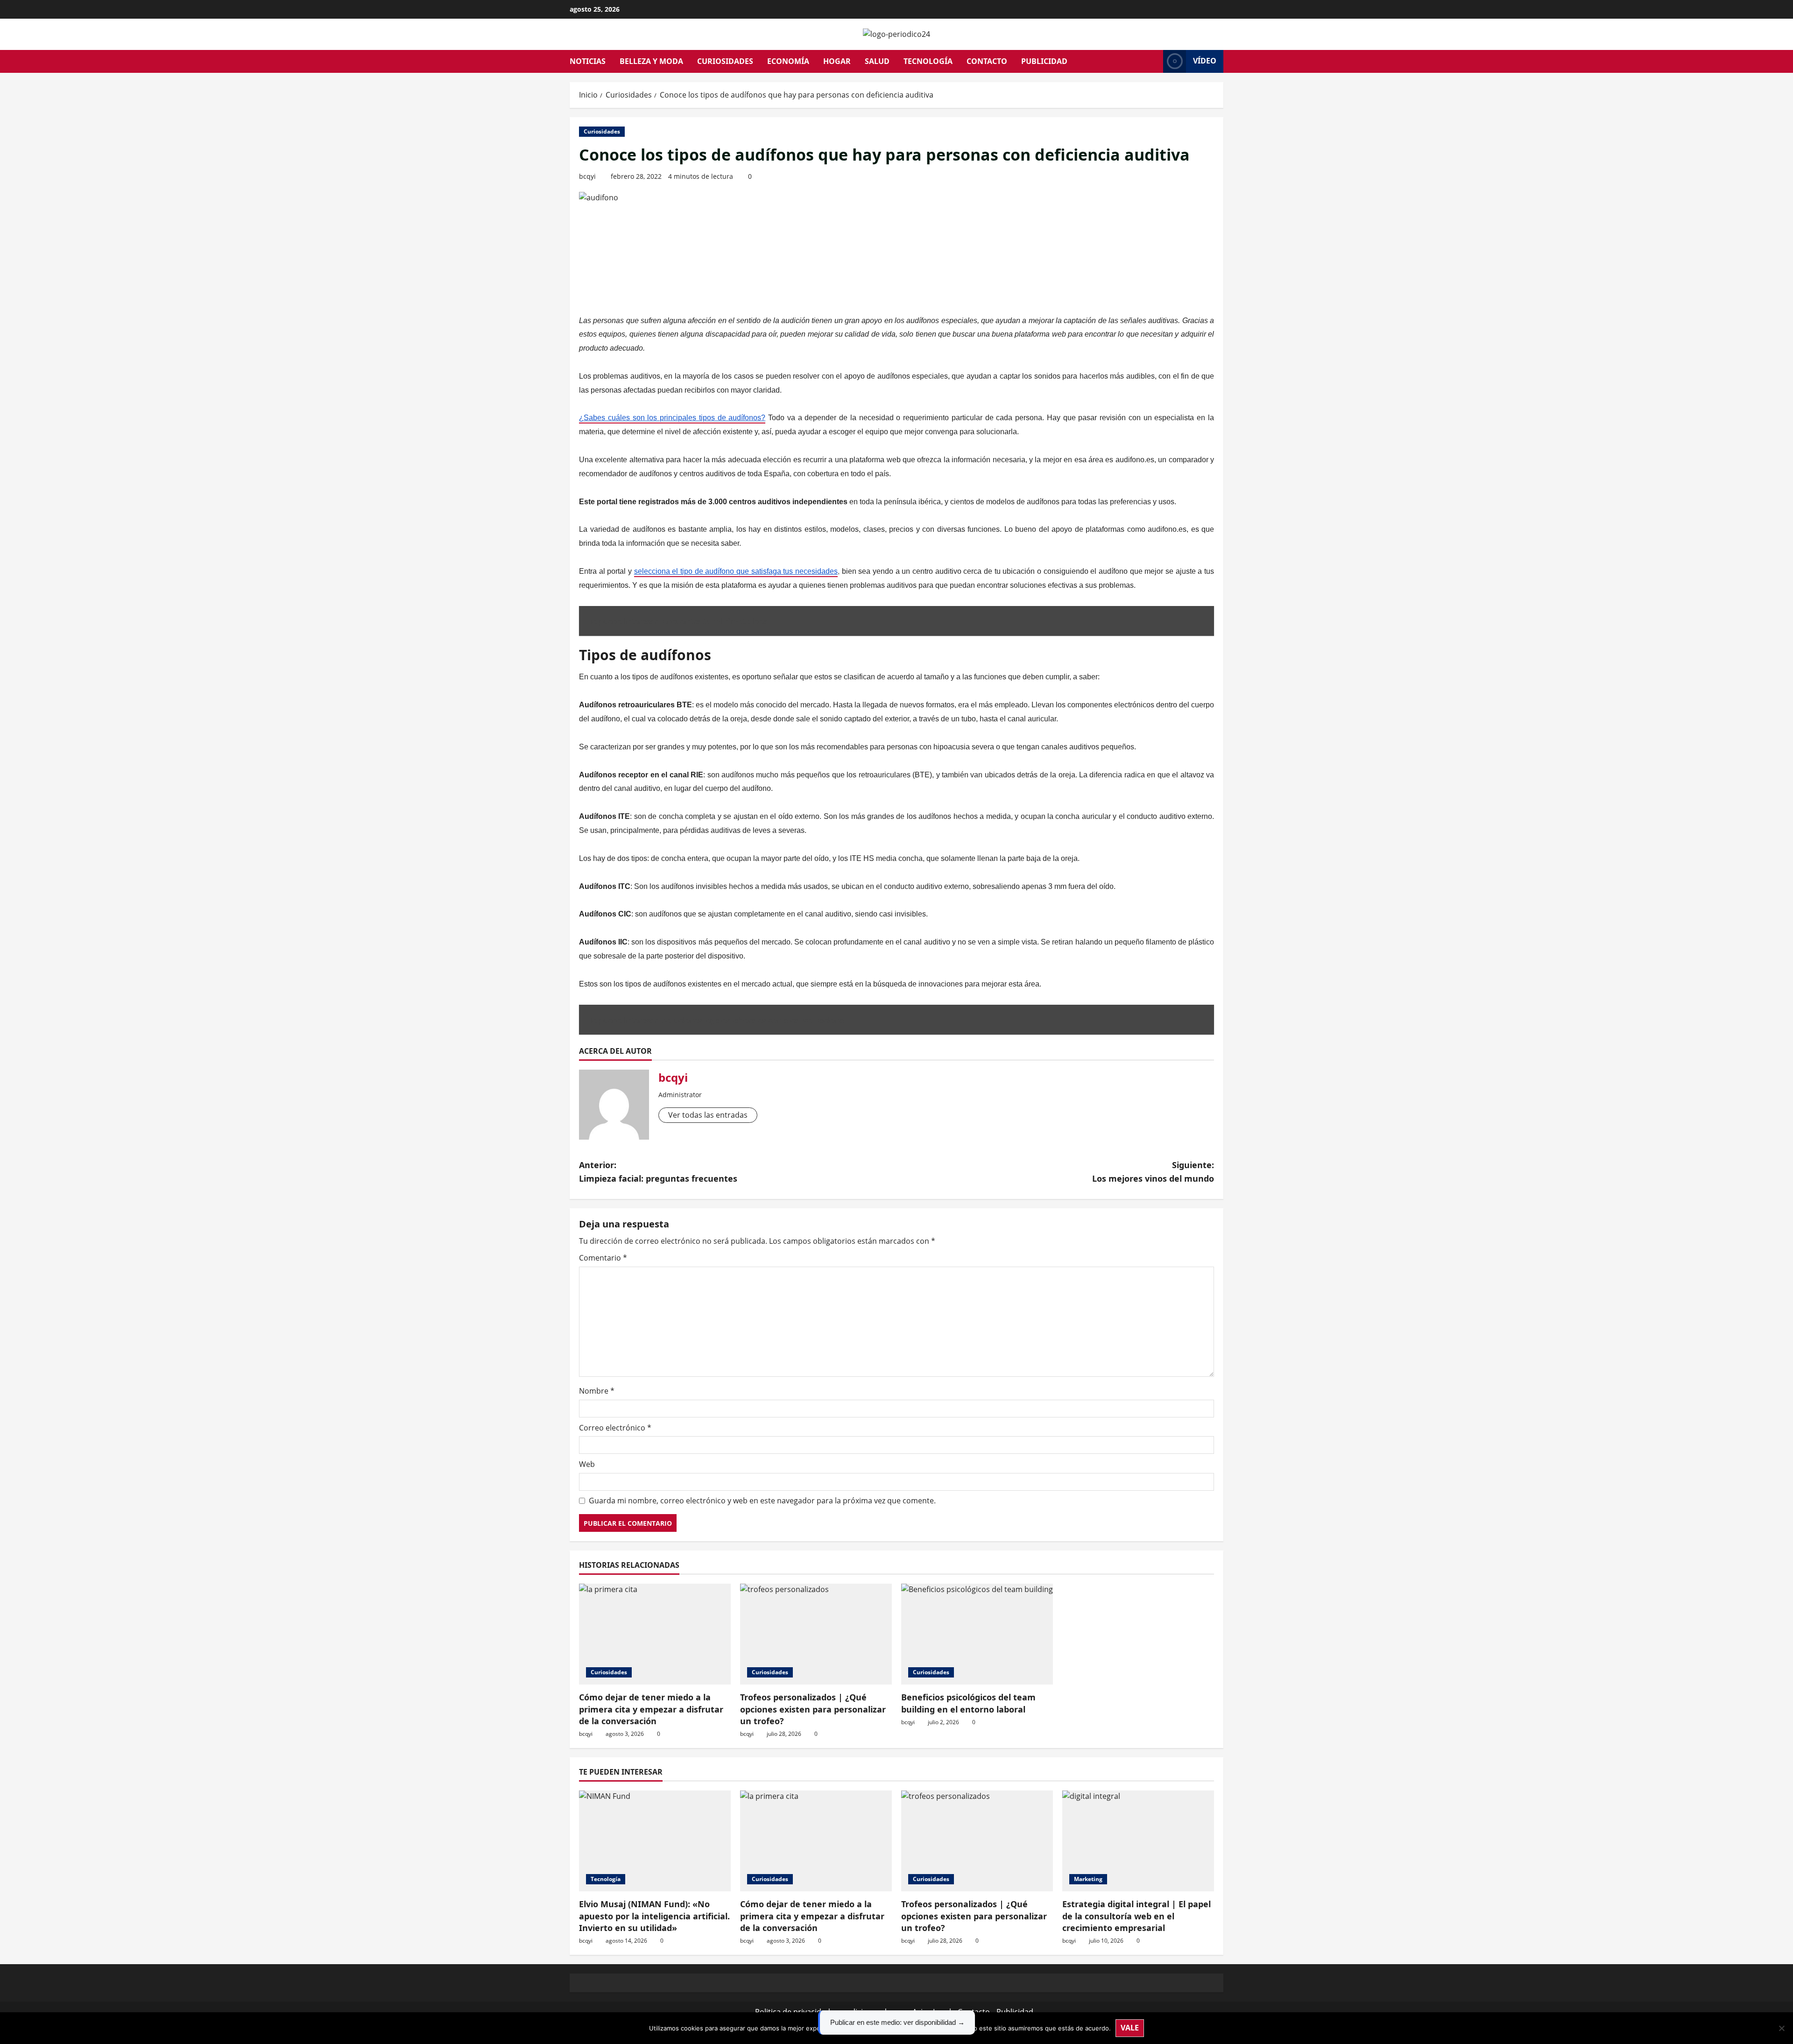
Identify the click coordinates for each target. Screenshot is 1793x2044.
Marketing (1088, 1879)
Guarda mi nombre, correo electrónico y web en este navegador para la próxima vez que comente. (762, 1501)
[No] (1781, 2028)
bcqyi (587, 176)
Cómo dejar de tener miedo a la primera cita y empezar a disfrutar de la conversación (651, 1709)
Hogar (837, 61)
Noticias (588, 61)
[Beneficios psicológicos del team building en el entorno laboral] (977, 1634)
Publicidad (1044, 61)
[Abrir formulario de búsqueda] (1153, 61)
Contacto (987, 61)
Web (587, 1464)
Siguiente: (1153, 1172)
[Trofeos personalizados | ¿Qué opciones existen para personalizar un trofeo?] (816, 1634)
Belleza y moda (651, 61)
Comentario (603, 1258)
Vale (1130, 2028)
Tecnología (928, 61)
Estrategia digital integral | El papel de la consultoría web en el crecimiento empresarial (1137, 1916)
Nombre (597, 1391)
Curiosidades (725, 61)
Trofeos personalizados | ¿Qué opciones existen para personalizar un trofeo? (813, 1709)
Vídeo (1205, 61)
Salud (877, 61)
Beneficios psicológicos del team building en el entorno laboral (968, 1703)
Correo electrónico (615, 1428)
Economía (788, 61)
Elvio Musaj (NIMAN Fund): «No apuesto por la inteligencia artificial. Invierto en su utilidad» (654, 1916)
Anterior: (658, 1172)
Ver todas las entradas (708, 1115)
